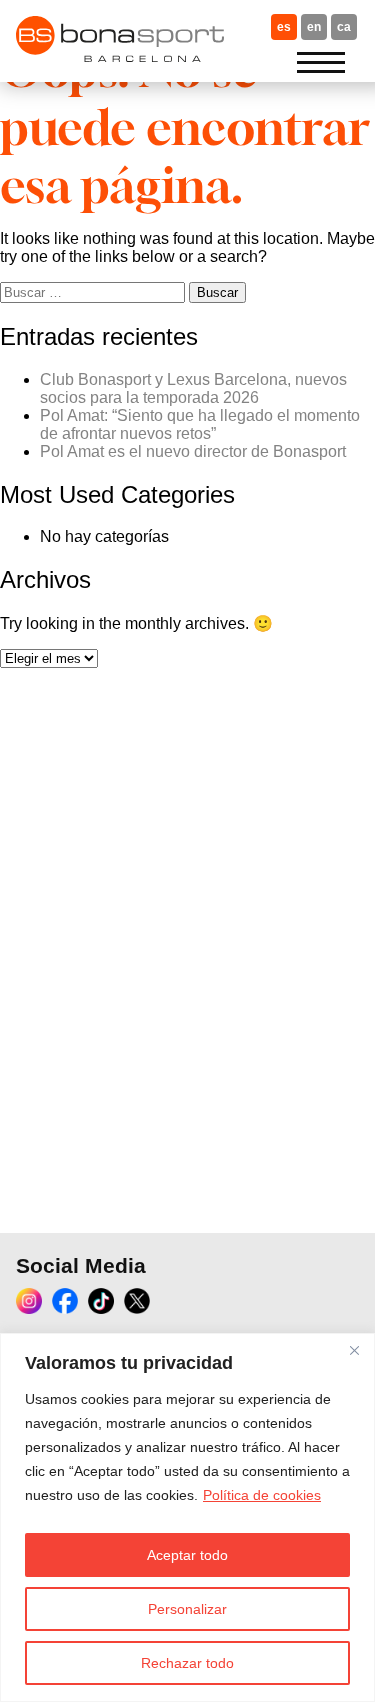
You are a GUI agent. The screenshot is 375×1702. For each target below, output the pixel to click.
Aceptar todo (187, 1555)
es (284, 27)
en (314, 27)
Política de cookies (262, 1495)
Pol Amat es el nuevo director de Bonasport (193, 451)
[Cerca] (354, 1350)
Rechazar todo (187, 1663)
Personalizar (187, 1609)
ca (344, 27)
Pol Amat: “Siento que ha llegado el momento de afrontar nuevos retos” (200, 424)
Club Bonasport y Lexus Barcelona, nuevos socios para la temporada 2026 (193, 388)
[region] (187, 1517)
